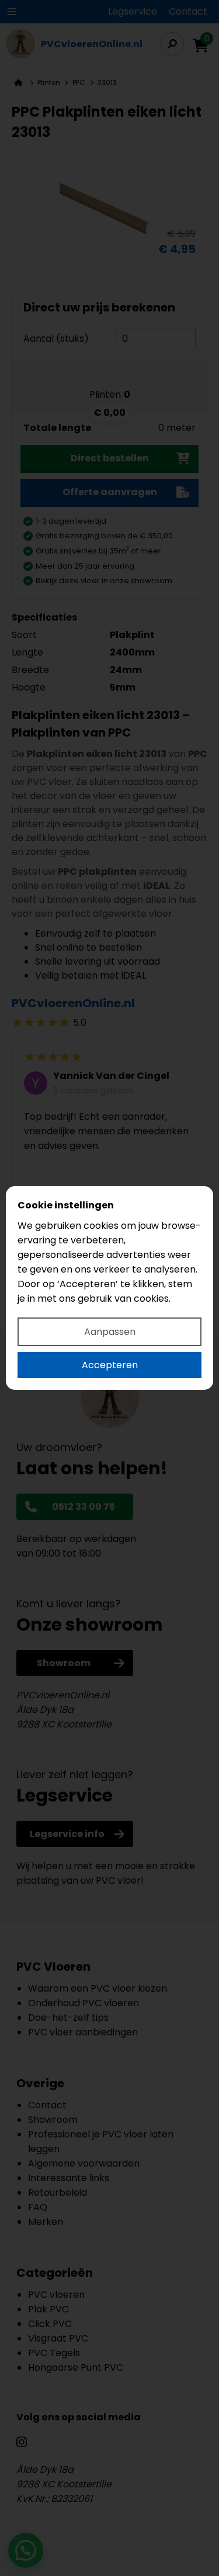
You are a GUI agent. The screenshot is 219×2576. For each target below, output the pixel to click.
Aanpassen (110, 1332)
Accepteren (110, 1365)
